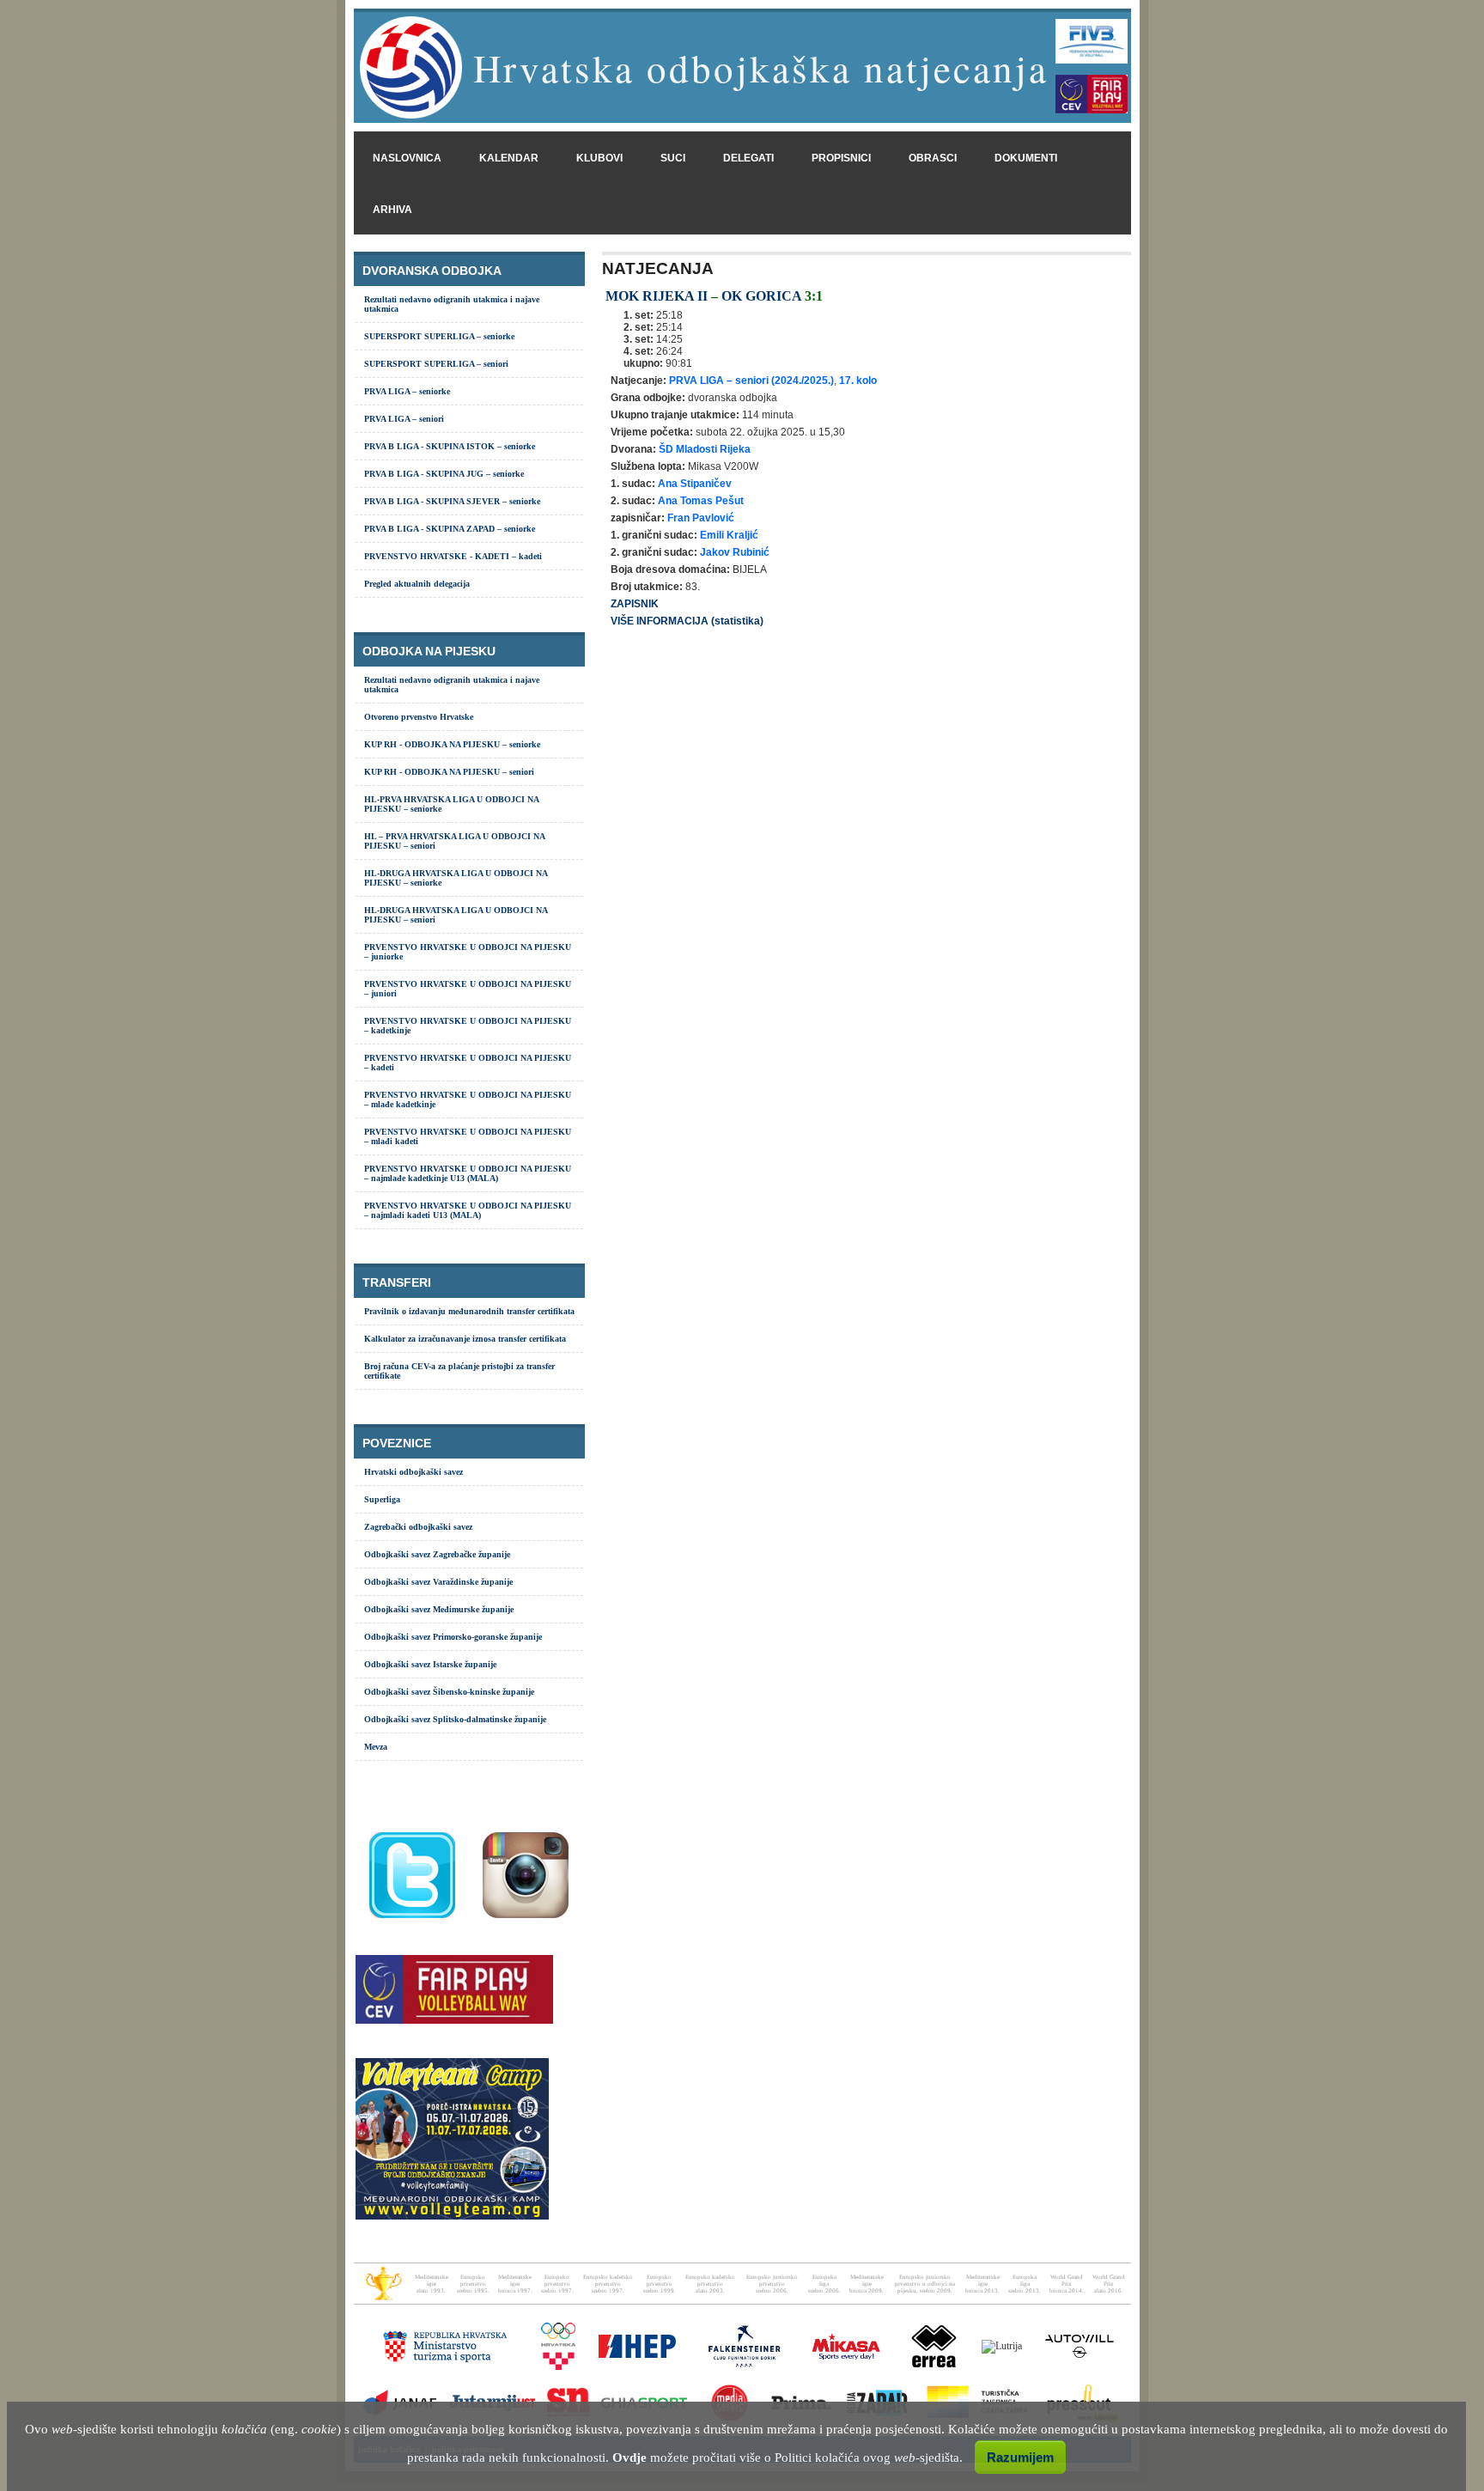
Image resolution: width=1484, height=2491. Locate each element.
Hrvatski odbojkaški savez (414, 1472)
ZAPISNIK (635, 604)
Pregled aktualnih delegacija (417, 584)
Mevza (376, 1747)
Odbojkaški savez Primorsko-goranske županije (453, 1637)
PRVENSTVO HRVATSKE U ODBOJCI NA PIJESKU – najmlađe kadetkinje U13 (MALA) (468, 1173)
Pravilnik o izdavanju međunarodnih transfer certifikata (469, 1311)
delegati (748, 158)
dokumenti (1026, 158)
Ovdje (629, 2458)
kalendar (509, 158)
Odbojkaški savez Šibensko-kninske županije (449, 1692)
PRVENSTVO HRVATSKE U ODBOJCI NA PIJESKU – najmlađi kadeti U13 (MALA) (468, 1210)
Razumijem (1020, 2457)
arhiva (392, 210)
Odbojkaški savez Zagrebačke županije (437, 1554)
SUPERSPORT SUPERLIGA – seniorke (439, 336)
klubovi (599, 158)
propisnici (841, 158)
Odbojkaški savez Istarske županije (430, 1664)
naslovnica (407, 158)
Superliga (382, 1499)
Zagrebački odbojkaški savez (418, 1527)
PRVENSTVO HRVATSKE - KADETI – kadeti (453, 556)
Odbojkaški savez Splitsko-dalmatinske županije (455, 1719)
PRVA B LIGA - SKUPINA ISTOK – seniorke (450, 446)
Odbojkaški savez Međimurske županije (439, 1609)
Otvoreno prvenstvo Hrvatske (419, 717)
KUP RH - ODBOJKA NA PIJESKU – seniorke (452, 744)
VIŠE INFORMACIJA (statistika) (687, 621)
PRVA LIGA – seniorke (407, 391)
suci (673, 158)
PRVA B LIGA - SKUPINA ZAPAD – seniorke (450, 529)
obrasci (933, 158)
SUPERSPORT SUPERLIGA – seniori (436, 364)
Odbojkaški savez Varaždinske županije (438, 1582)
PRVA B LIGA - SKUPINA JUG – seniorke (444, 474)
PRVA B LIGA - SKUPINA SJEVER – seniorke (452, 501)
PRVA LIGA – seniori (404, 419)
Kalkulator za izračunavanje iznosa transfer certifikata (465, 1339)
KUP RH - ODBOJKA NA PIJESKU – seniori (449, 772)
